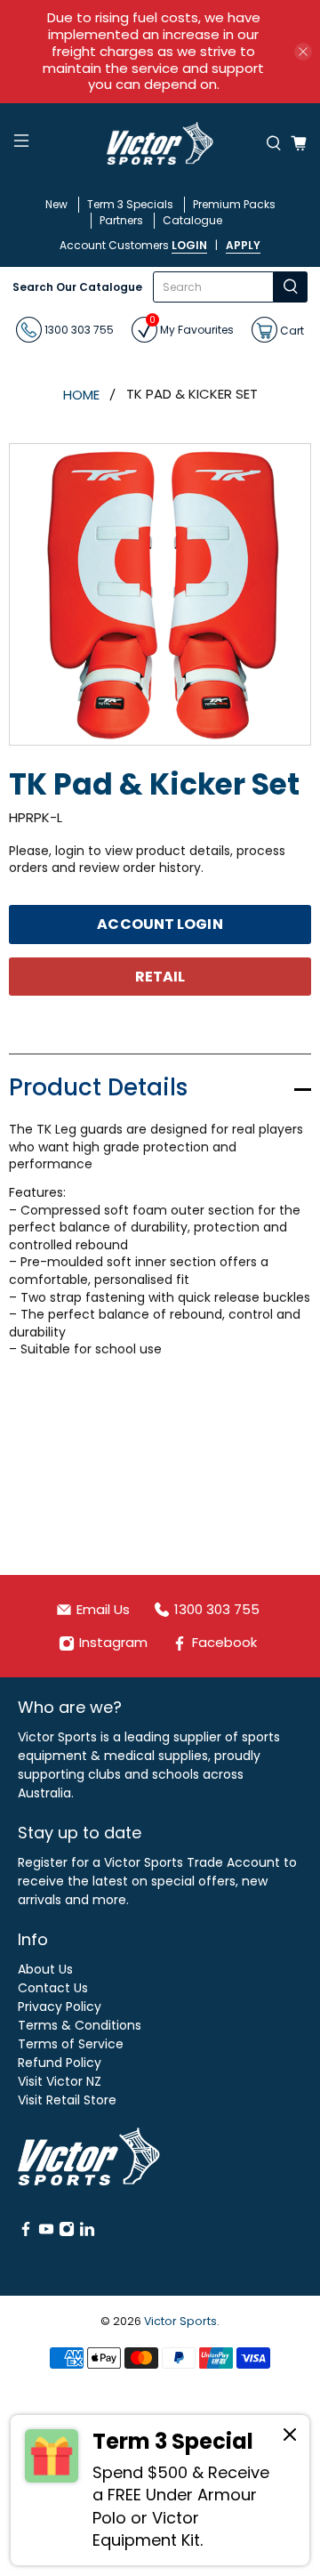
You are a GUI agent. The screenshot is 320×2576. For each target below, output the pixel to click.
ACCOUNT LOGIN (160, 924)
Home (81, 395)
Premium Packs (234, 204)
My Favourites (192, 327)
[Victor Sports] (160, 143)
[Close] (290, 2437)
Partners (121, 220)
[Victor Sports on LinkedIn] (87, 2233)
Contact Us (53, 1988)
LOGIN (189, 245)
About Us (45, 1969)
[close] (303, 52)
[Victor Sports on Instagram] (67, 2233)
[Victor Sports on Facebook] (26, 2233)
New (56, 204)
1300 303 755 (78, 330)
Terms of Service (71, 2044)
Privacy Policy (60, 2007)
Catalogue (192, 220)
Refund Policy (60, 2063)
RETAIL (160, 977)
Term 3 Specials (130, 204)
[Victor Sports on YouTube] (46, 2233)
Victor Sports (180, 2321)
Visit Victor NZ (60, 2081)
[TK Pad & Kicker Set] (160, 594)
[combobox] (214, 287)
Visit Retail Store (67, 2100)
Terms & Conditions (80, 2025)
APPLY (243, 245)
